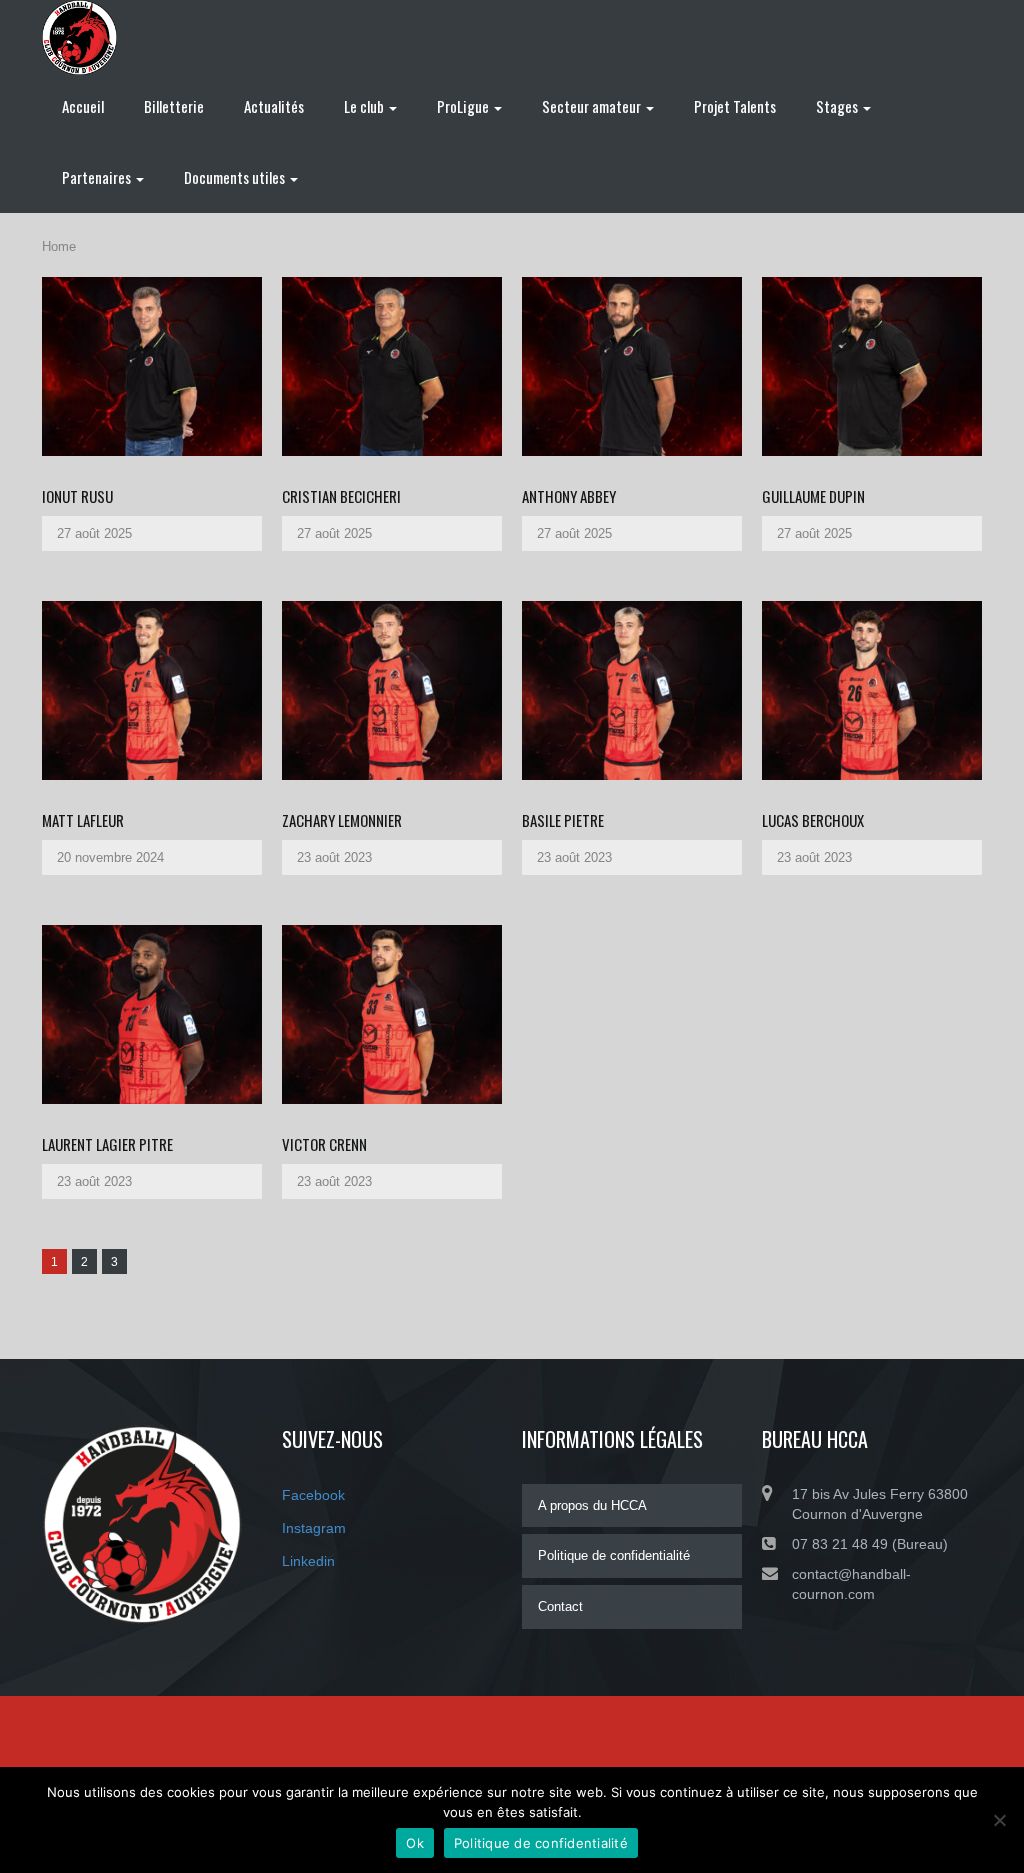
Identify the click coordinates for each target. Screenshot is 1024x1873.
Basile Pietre (563, 820)
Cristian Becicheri (341, 496)
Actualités (274, 106)
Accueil (83, 106)
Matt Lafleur (83, 820)
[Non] (999, 1820)
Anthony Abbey (569, 496)
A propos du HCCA (592, 1505)
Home (59, 246)
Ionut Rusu (77, 496)
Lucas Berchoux (813, 820)
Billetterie (174, 106)
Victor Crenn (324, 1144)
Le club (365, 106)
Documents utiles (236, 177)
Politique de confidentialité (614, 1555)
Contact (560, 1606)
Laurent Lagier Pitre (107, 1144)
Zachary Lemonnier (342, 820)
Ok (415, 1843)
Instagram (314, 1528)
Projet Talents (735, 106)
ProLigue (464, 106)
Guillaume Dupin (813, 496)
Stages (838, 106)
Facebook (313, 1495)
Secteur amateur (593, 106)
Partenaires (98, 177)
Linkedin (308, 1561)
